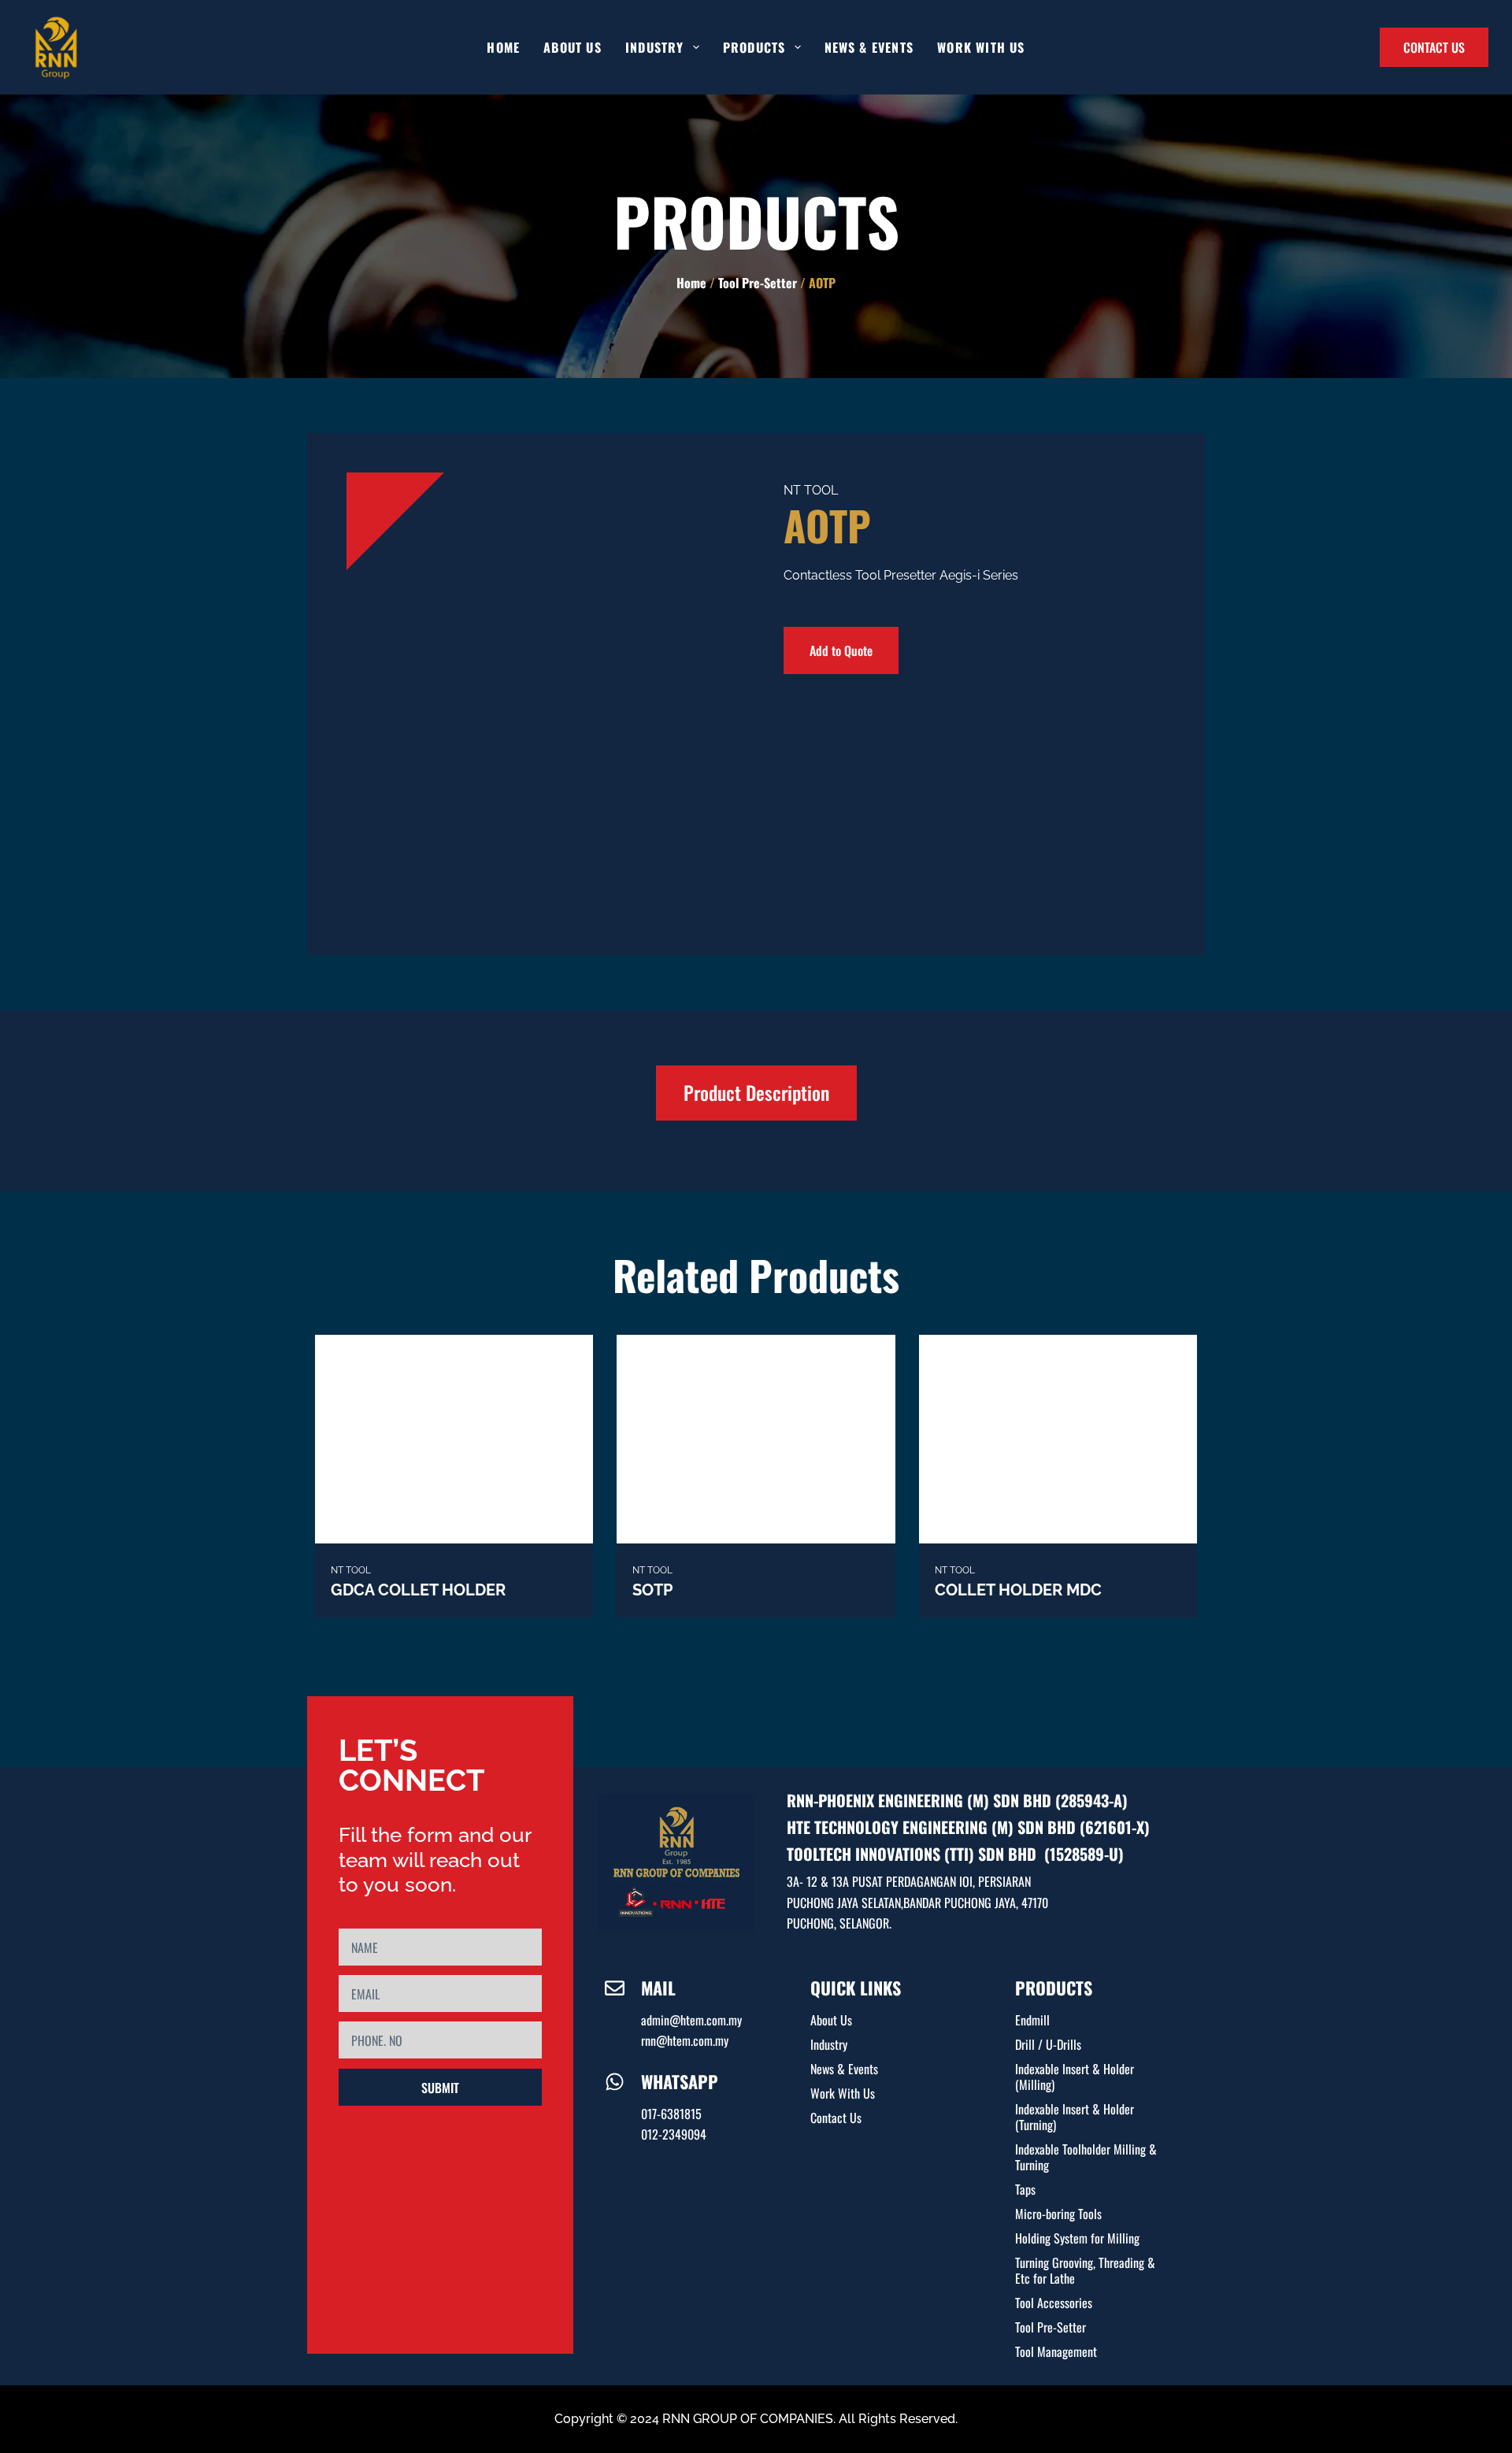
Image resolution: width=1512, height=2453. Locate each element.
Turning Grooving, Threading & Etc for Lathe (1085, 2270)
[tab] (756, 1093)
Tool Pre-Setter (758, 283)
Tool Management (1056, 2351)
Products (754, 47)
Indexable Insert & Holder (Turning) (1075, 2117)
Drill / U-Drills (1048, 2044)
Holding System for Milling (1077, 2238)
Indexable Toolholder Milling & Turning (1086, 2157)
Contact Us (836, 2118)
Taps (1025, 2189)
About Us (573, 47)
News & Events (869, 47)
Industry (829, 2044)
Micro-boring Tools (1058, 2214)
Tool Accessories (1054, 2303)
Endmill (1032, 2020)
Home (503, 47)
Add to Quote (841, 650)
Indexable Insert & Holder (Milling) (1075, 2077)
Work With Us (981, 47)
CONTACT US (1434, 47)
